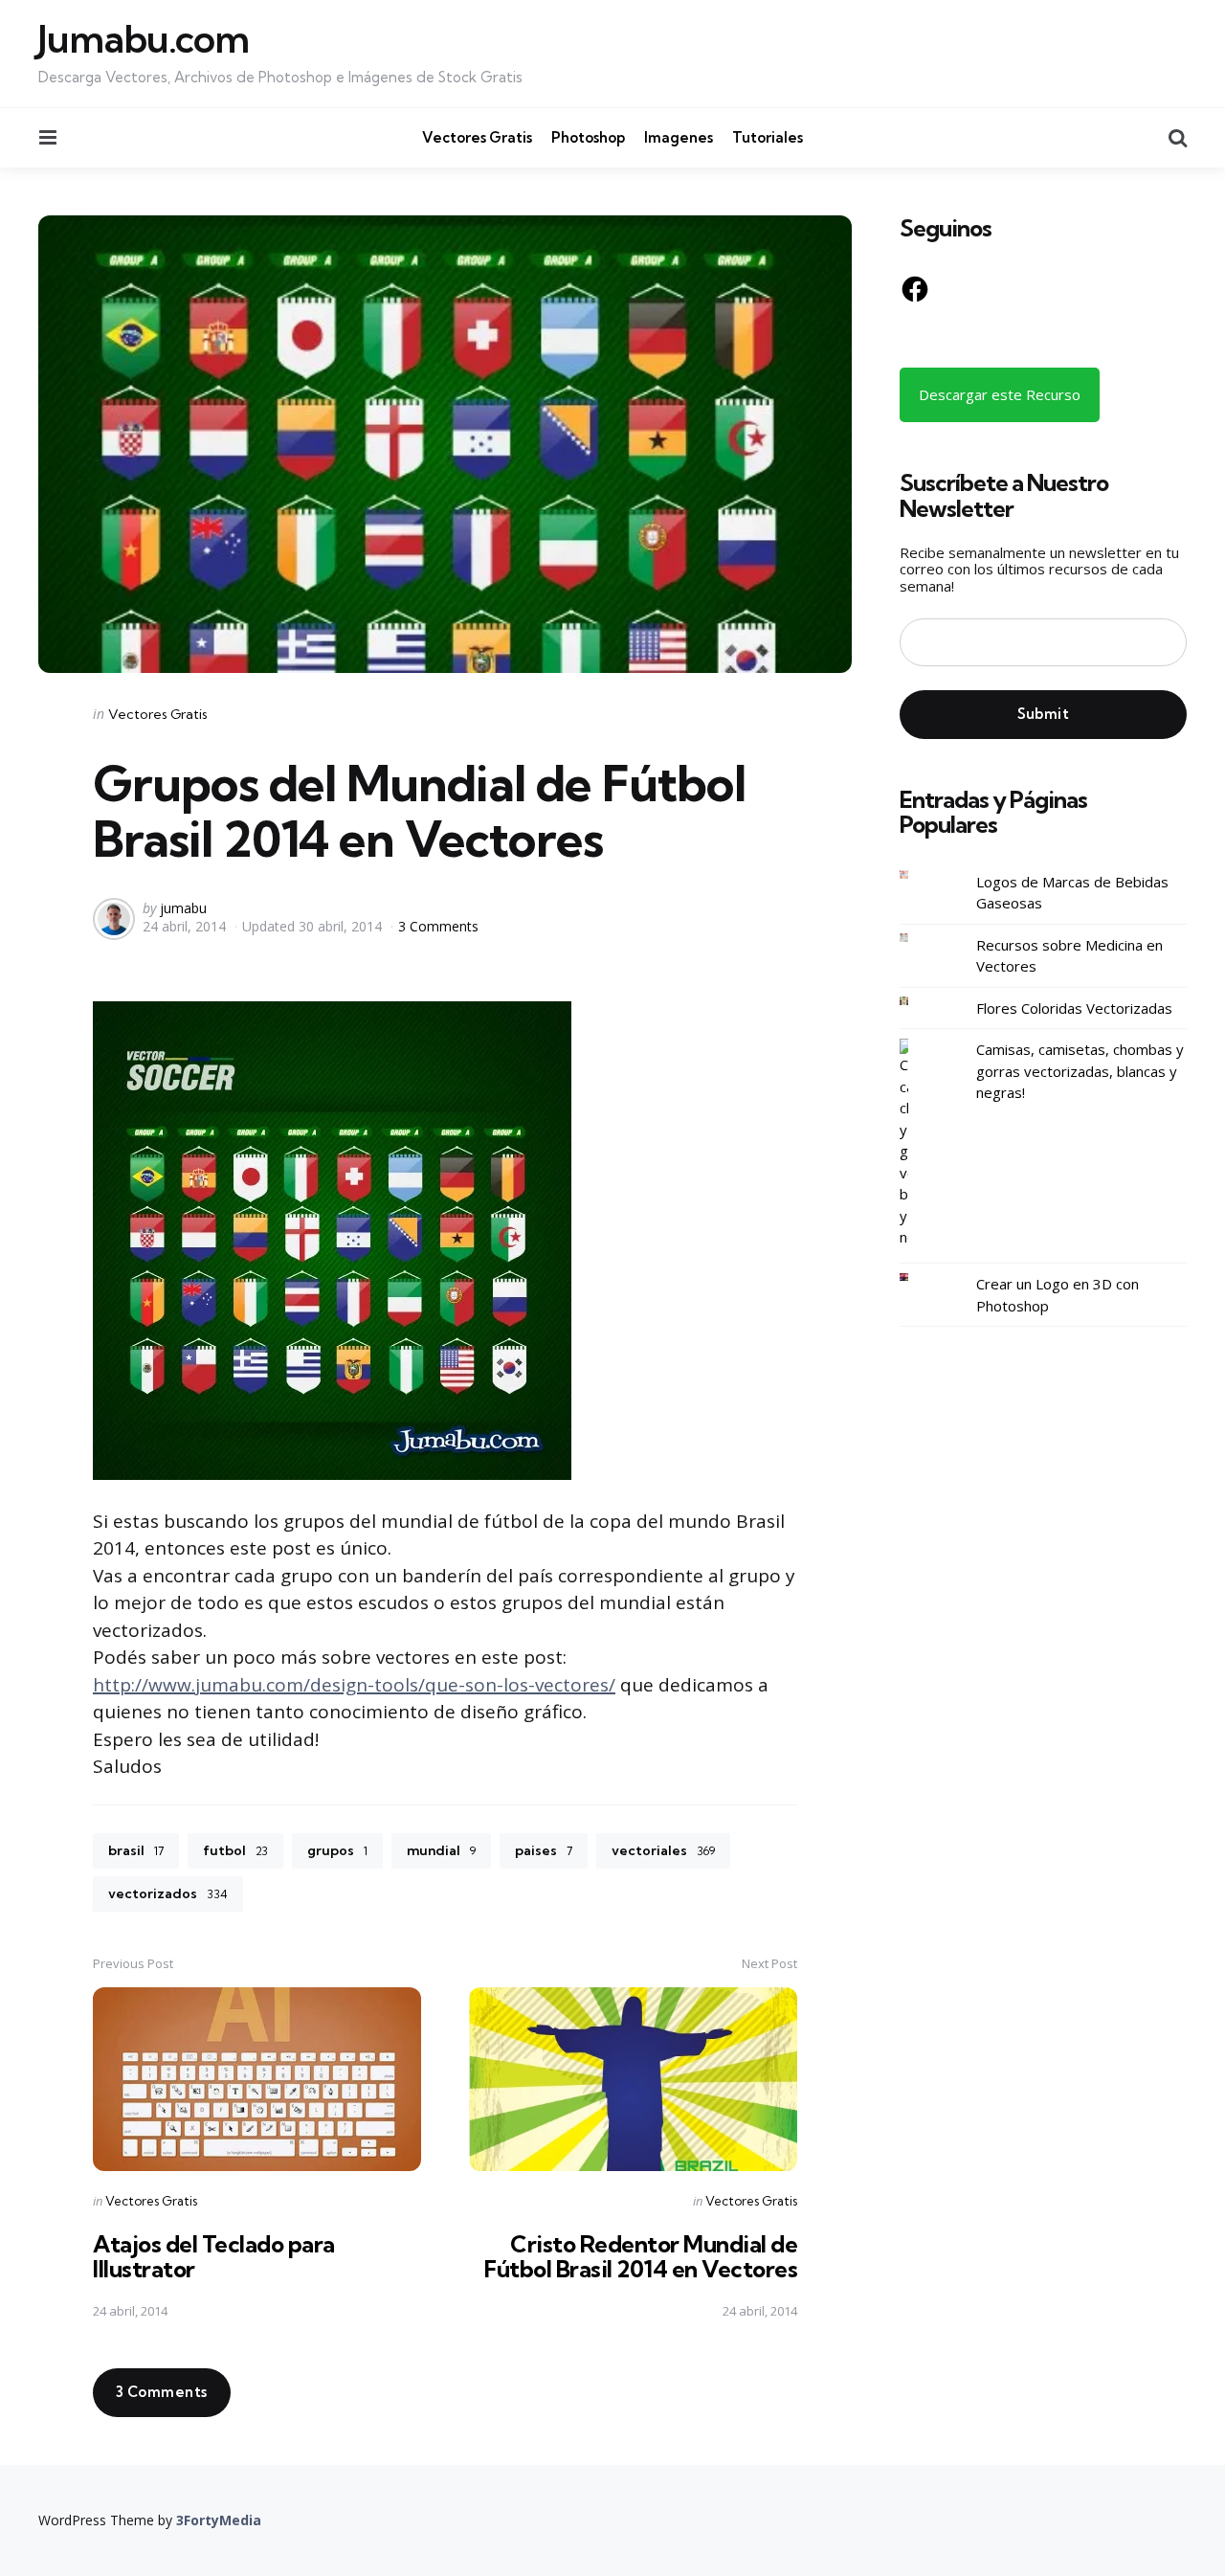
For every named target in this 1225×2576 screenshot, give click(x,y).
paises (544, 1850)
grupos (337, 1850)
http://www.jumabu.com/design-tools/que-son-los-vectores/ (354, 1685)
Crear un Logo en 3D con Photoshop (1058, 1295)
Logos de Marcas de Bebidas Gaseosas (1072, 892)
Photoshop (588, 137)
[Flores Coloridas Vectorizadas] (919, 1001)
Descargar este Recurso (1000, 394)
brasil (136, 1850)
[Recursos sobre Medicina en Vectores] (919, 938)
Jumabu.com (144, 39)
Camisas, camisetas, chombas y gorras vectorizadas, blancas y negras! (1080, 1071)
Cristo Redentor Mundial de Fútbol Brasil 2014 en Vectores (641, 2256)
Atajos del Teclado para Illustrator (214, 2256)
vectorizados (168, 1893)
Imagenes (679, 137)
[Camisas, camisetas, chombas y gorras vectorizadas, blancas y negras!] (919, 1143)
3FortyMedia (219, 2520)
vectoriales (663, 1850)
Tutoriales (768, 137)
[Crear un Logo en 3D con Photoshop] (919, 1277)
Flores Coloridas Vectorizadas (1074, 1007)
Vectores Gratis (477, 137)
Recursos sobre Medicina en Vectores (1069, 955)
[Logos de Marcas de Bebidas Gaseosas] (919, 874)
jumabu (183, 908)
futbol (235, 1850)
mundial (441, 1850)
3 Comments (438, 926)
